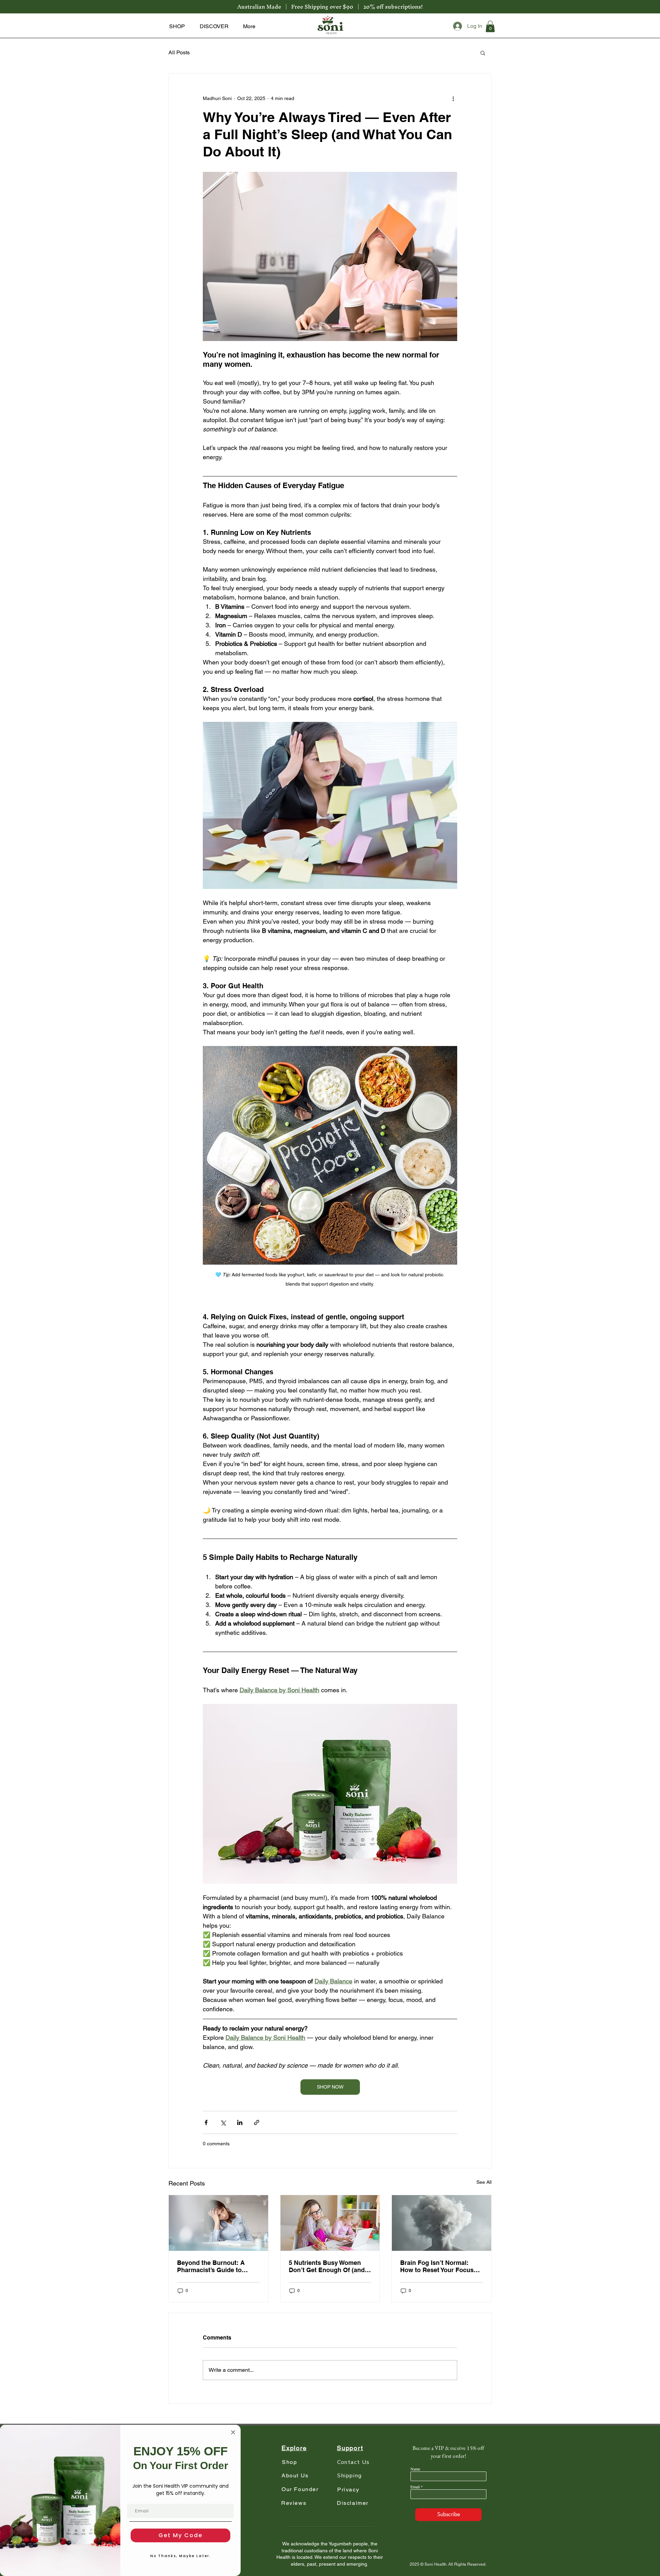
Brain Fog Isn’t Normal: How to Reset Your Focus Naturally (437, 2266)
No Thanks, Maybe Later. (180, 2556)
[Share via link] (257, 2122)
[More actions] (453, 98)
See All (484, 2182)
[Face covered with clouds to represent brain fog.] (442, 2223)
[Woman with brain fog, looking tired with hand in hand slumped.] (218, 2223)
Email (415, 2487)
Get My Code (180, 2535)
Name (415, 2469)
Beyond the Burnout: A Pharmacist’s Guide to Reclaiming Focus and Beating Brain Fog (211, 2266)
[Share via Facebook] (206, 2122)
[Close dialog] (233, 2432)
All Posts (179, 52)
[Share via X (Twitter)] (223, 2122)
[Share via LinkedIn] (240, 2122)
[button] (177, 26)
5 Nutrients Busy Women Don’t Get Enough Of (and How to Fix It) (327, 2266)
